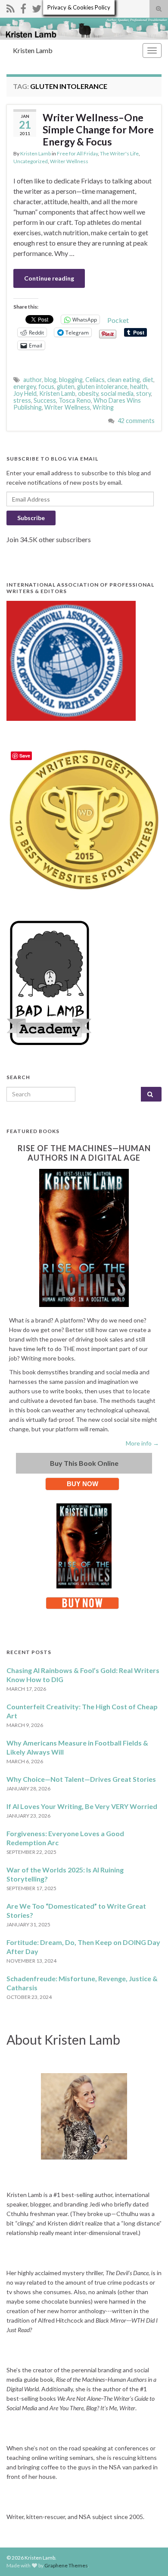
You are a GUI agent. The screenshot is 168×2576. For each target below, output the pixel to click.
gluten (66, 387)
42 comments (136, 421)
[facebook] (23, 7)
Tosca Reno (75, 400)
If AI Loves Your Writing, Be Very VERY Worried (82, 1806)
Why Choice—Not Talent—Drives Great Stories (81, 1779)
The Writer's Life (119, 153)
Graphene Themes (66, 2565)
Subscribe (31, 518)
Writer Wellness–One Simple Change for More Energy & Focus (98, 129)
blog (50, 380)
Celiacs (95, 380)
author (33, 380)
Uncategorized (31, 161)
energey (25, 387)
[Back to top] (149, 2557)
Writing (103, 407)
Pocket (118, 320)
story (143, 393)
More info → (142, 1443)
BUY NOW (82, 1484)
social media (117, 393)
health (139, 387)
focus (46, 387)
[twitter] (37, 7)
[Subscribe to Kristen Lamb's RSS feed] (11, 7)
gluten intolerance (102, 387)
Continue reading (49, 278)
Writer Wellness (69, 161)
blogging (71, 380)
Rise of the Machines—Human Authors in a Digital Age (84, 1153)
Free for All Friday (77, 153)
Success (45, 400)
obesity (88, 393)
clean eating (124, 380)
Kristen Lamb (33, 50)
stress (22, 400)
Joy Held (25, 393)
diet (148, 380)
